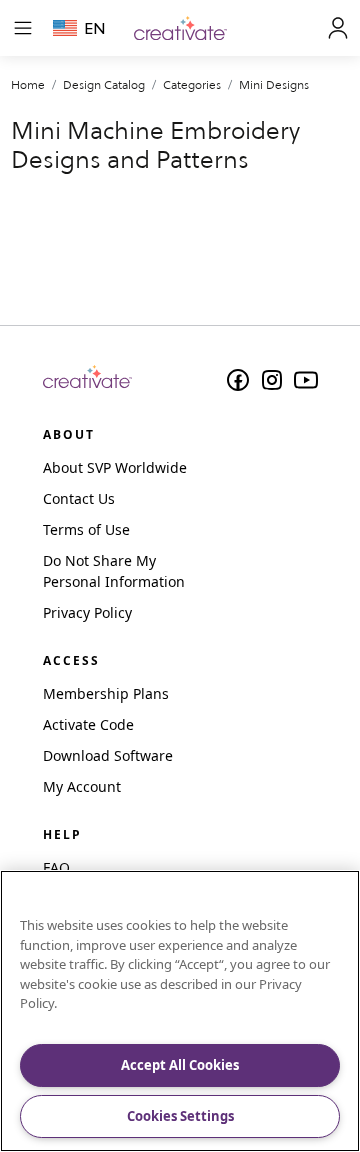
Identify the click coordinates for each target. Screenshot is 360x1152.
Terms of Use (86, 529)
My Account (82, 786)
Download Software (108, 755)
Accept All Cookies (180, 1065)
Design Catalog (104, 84)
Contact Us (79, 498)
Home (28, 84)
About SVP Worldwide (115, 467)
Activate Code (88, 724)
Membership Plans (106, 693)
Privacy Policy (87, 612)
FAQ (56, 867)
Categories (192, 84)
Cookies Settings (180, 1116)
